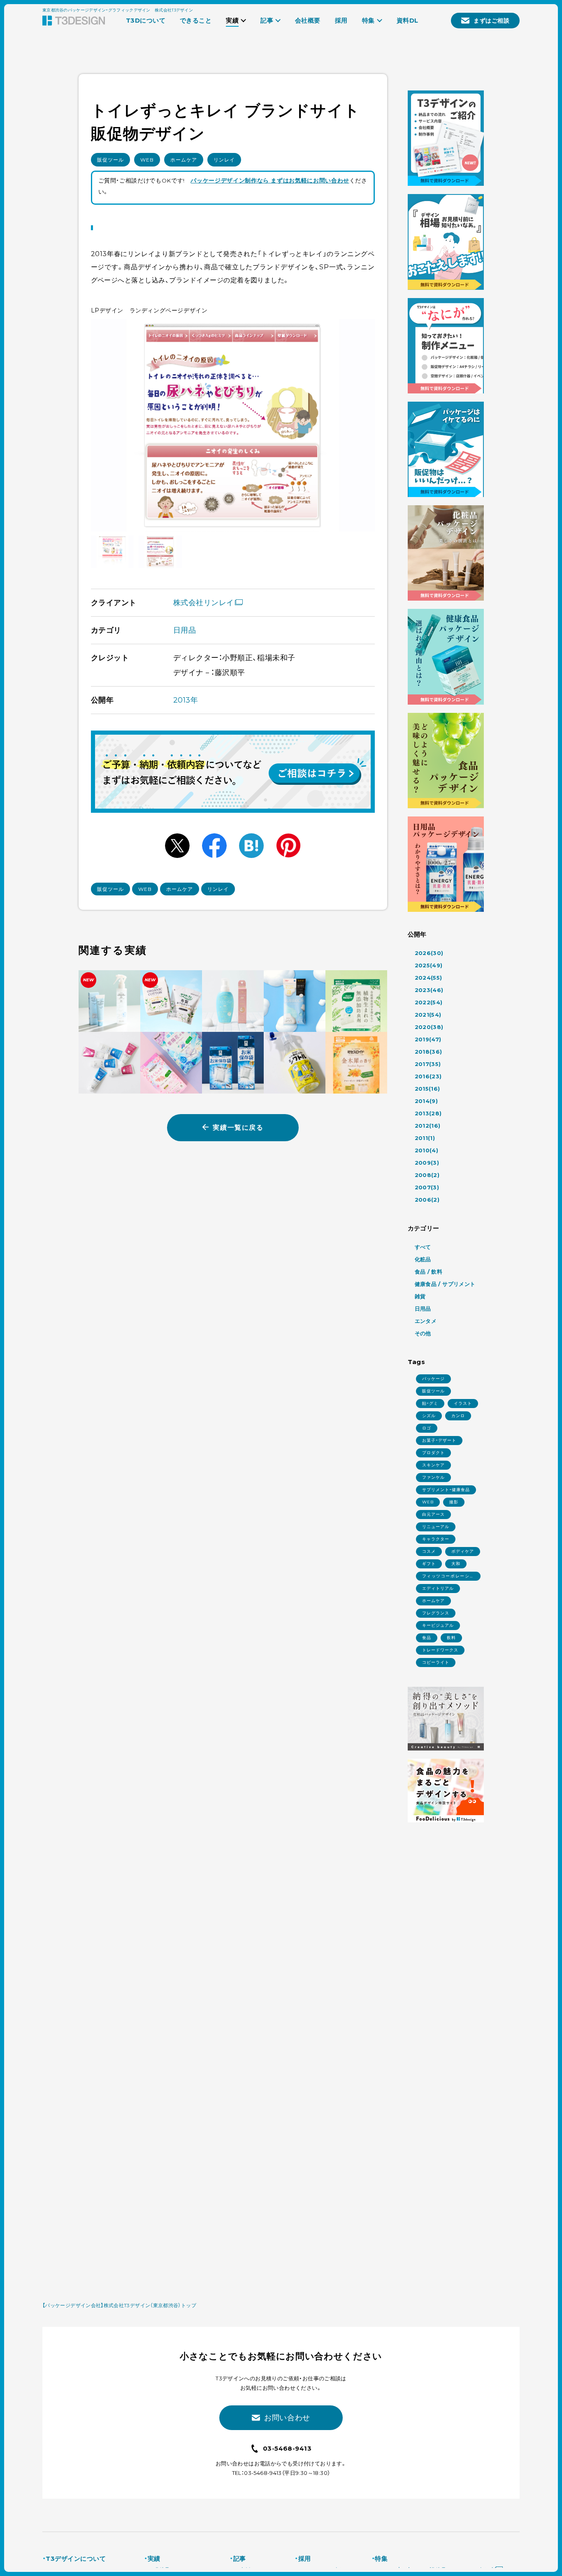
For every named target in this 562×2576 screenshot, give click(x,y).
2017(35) (428, 1064)
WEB (147, 160)
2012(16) (428, 1126)
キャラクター (436, 1539)
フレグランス (436, 1613)
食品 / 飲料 (429, 1272)
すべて (423, 1247)
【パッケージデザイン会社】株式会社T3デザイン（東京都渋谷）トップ (119, 2305)
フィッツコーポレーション (448, 1577)
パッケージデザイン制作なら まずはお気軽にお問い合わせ (270, 180)
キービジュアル (438, 1625)
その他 (423, 1333)
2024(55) (428, 978)
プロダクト (433, 1453)
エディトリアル (438, 1588)
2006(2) (427, 1200)
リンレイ (224, 160)
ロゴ (427, 1428)
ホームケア (184, 160)
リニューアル (436, 1527)
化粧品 (423, 1259)
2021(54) (428, 1015)
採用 (304, 2559)
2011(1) (425, 1138)
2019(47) (428, 1039)
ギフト (429, 1564)
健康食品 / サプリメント (445, 1284)
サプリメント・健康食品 (446, 1490)
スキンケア (433, 1465)
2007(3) (427, 1187)
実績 (154, 2559)
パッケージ (433, 1379)
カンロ (458, 1416)
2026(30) (429, 953)
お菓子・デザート (439, 1440)
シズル (429, 1416)
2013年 (186, 700)
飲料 (451, 1638)
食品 (427, 1638)
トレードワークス (440, 1650)
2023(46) (429, 990)
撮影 (454, 1502)
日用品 (185, 630)
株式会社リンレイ (204, 603)
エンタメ (426, 1321)
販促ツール (110, 160)
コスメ (429, 1551)
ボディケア (463, 1551)
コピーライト (436, 1662)
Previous (106, 425)
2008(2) (427, 1175)
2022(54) (429, 1002)
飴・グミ (430, 1403)
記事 (239, 2559)
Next (359, 425)
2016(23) (428, 1076)
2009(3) (427, 1163)
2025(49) (429, 965)
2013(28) (428, 1113)
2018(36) (428, 1052)
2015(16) (427, 1089)
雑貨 (420, 1296)
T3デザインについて (76, 2559)
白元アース (433, 1514)
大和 (456, 1564)
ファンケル (433, 1477)
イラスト (463, 1403)
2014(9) (426, 1101)
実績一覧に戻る (238, 1127)
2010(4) (427, 1150)
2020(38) (429, 1027)
